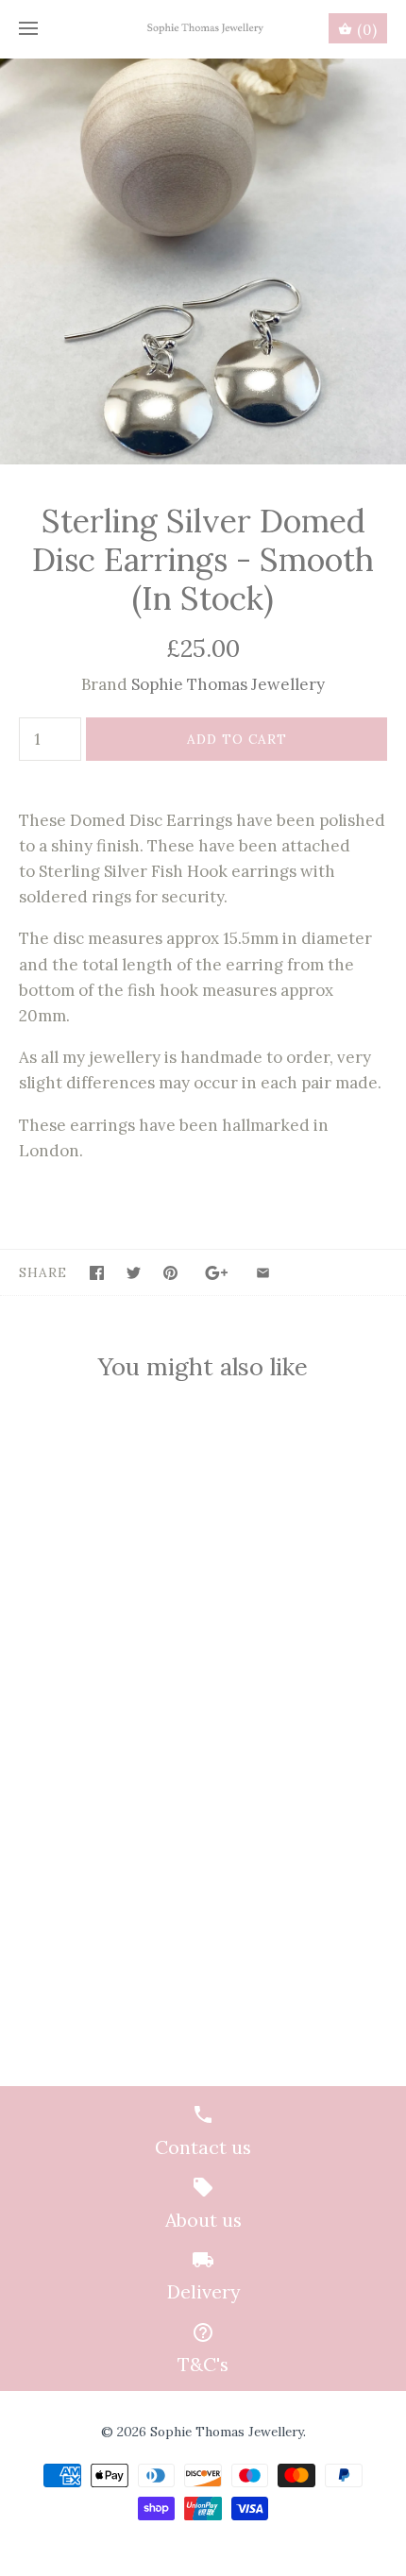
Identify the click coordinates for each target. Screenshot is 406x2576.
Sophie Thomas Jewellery (228, 684)
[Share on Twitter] (134, 1273)
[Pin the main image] (170, 1273)
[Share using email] (263, 1273)
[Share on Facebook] (97, 1273)
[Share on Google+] (217, 1273)
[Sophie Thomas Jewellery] (203, 29)
